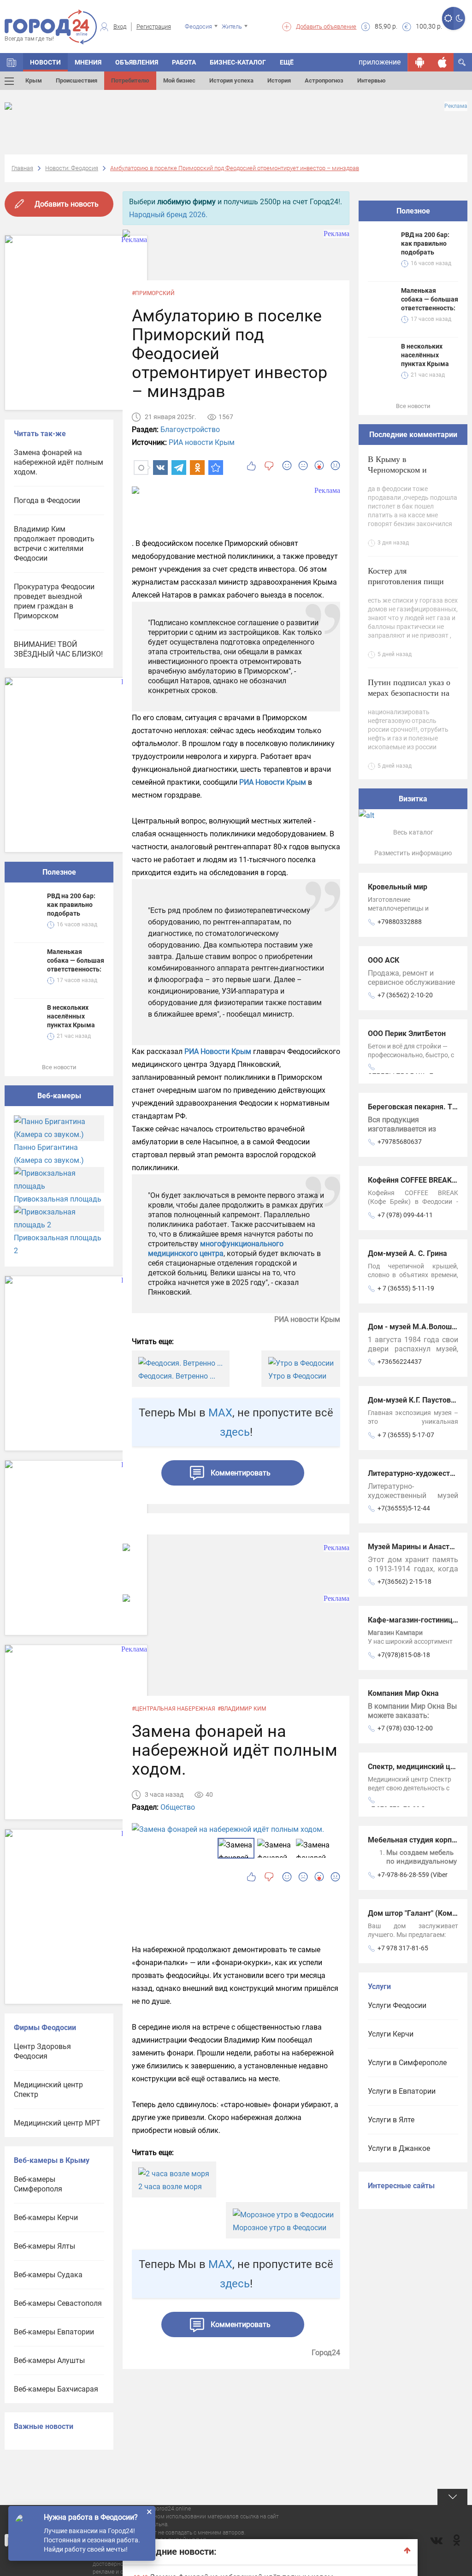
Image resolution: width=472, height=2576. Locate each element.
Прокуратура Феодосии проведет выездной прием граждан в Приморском (54, 601)
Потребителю (130, 80)
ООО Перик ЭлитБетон (407, 1033)
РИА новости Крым (202, 442)
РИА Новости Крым (273, 782)
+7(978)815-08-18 (404, 1655)
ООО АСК (383, 960)
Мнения (88, 62)
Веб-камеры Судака (48, 2275)
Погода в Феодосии (47, 500)
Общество (178, 1807)
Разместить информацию (413, 853)
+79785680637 (400, 1142)
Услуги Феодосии (397, 2005)
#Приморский (153, 293)
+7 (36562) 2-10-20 (405, 995)
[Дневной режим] (448, 18)
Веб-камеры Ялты (44, 2246)
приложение (380, 62)
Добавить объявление (326, 27)
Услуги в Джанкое (399, 2148)
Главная (22, 168)
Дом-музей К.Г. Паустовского (419, 1400)
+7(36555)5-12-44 (404, 1508)
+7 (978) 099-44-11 (405, 1215)
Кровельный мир (398, 887)
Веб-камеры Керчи (46, 2218)
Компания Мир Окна (403, 1693)
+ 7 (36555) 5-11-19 (406, 1288)
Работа (184, 62)
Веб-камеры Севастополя (58, 2303)
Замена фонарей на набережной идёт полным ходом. (59, 462)
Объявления (137, 62)
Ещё (287, 62)
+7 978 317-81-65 (403, 1948)
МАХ (220, 1413)
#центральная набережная (174, 1709)
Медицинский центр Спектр (48, 2090)
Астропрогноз (324, 80)
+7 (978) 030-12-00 (405, 1728)
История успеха (231, 80)
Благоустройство (190, 429)
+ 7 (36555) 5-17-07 (406, 1435)
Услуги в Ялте (391, 2120)
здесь (235, 1432)
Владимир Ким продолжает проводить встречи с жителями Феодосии (54, 544)
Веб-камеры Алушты (49, 2360)
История (279, 80)
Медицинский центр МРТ (57, 2123)
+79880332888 (400, 922)
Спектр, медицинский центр (417, 1767)
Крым (34, 80)
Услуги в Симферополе (407, 2063)
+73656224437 (400, 1362)
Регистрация (154, 27)
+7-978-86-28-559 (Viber (413, 1875)
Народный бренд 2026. (168, 215)
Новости (45, 62)
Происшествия (77, 80)
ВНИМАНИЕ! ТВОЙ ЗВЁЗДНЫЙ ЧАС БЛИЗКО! (58, 649)
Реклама (456, 106)
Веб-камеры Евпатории (54, 2332)
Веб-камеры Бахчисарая (56, 2389)
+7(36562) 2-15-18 (404, 1581)
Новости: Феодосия (72, 168)
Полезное (59, 872)
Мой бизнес (179, 80)
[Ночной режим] (459, 18)
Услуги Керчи (391, 2034)
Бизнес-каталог (238, 62)
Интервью (372, 80)
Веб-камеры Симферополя (38, 2184)
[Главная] (12, 62)
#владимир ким (242, 1709)
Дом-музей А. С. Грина (407, 1253)
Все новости (59, 1067)
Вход (120, 27)
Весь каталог (413, 832)
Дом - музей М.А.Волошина (416, 1327)
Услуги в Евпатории (402, 2091)
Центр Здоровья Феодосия (42, 2051)
